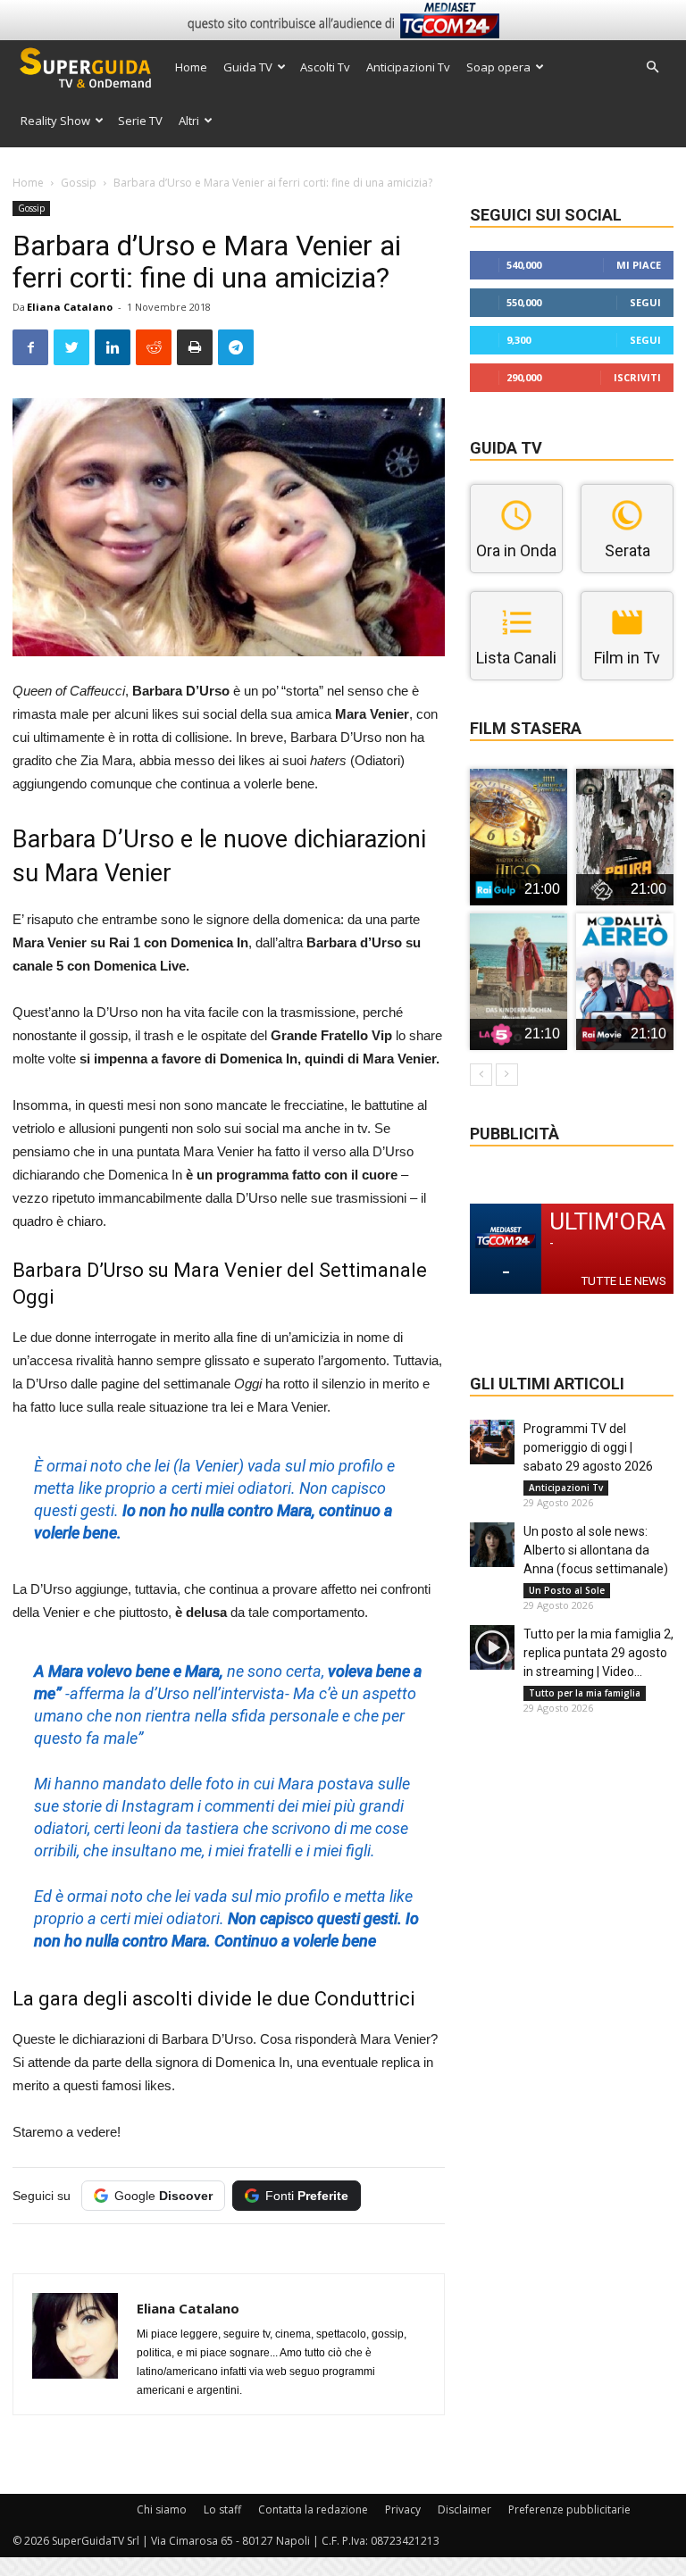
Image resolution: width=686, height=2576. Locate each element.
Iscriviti (637, 377)
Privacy (403, 2509)
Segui (645, 302)
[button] (652, 67)
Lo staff (222, 2509)
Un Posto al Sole (567, 1590)
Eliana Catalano (70, 307)
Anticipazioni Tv (408, 67)
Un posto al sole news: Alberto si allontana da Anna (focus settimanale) (596, 1550)
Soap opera (498, 67)
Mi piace (639, 265)
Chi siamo (162, 2509)
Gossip (79, 183)
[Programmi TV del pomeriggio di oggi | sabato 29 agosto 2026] (492, 1442)
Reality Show (55, 121)
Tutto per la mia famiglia (585, 1693)
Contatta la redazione (313, 2509)
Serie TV (140, 121)
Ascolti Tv (325, 67)
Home (191, 67)
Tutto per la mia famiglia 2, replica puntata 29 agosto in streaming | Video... (598, 1653)
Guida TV (248, 67)
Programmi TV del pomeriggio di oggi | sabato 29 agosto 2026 (588, 1447)
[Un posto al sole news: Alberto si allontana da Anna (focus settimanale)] (492, 1545)
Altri (189, 121)
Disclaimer (464, 2509)
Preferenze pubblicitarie (569, 2509)
